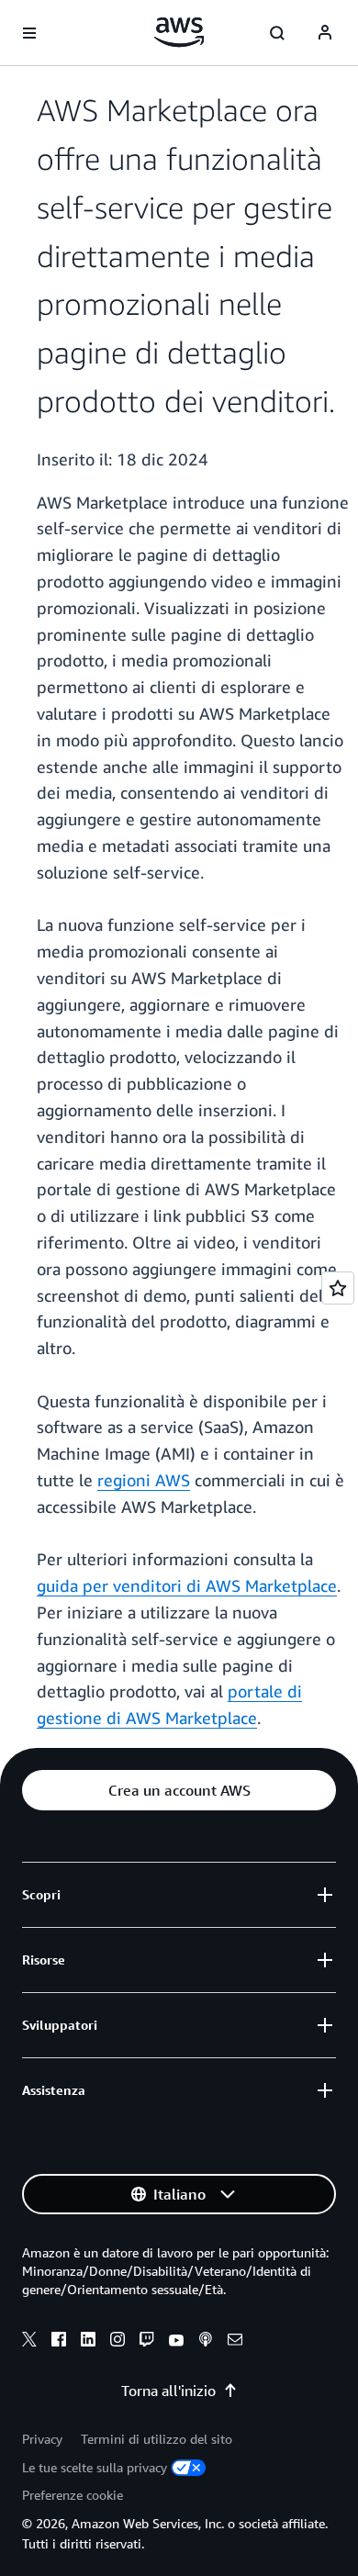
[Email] (235, 2342)
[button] (179, 1790)
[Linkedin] (88, 2342)
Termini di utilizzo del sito (157, 2439)
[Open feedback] (338, 1288)
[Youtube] (176, 2342)
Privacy (42, 2439)
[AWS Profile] (325, 33)
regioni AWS (144, 1480)
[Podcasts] (206, 2342)
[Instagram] (117, 2342)
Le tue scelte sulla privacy (95, 2467)
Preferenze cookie (73, 2495)
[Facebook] (59, 2342)
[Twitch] (147, 2342)
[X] (29, 2342)
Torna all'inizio (168, 2391)
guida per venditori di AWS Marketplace (187, 1585)
